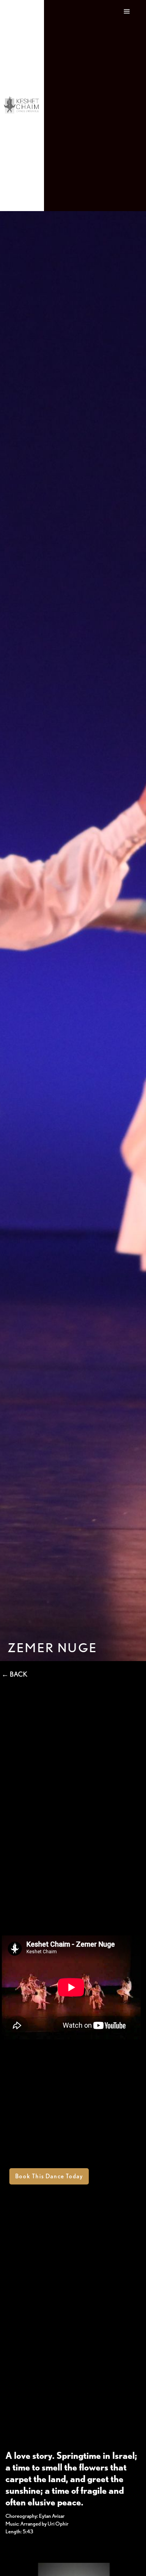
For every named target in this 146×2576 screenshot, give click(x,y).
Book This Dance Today (49, 2176)
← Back (15, 1674)
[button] (127, 106)
